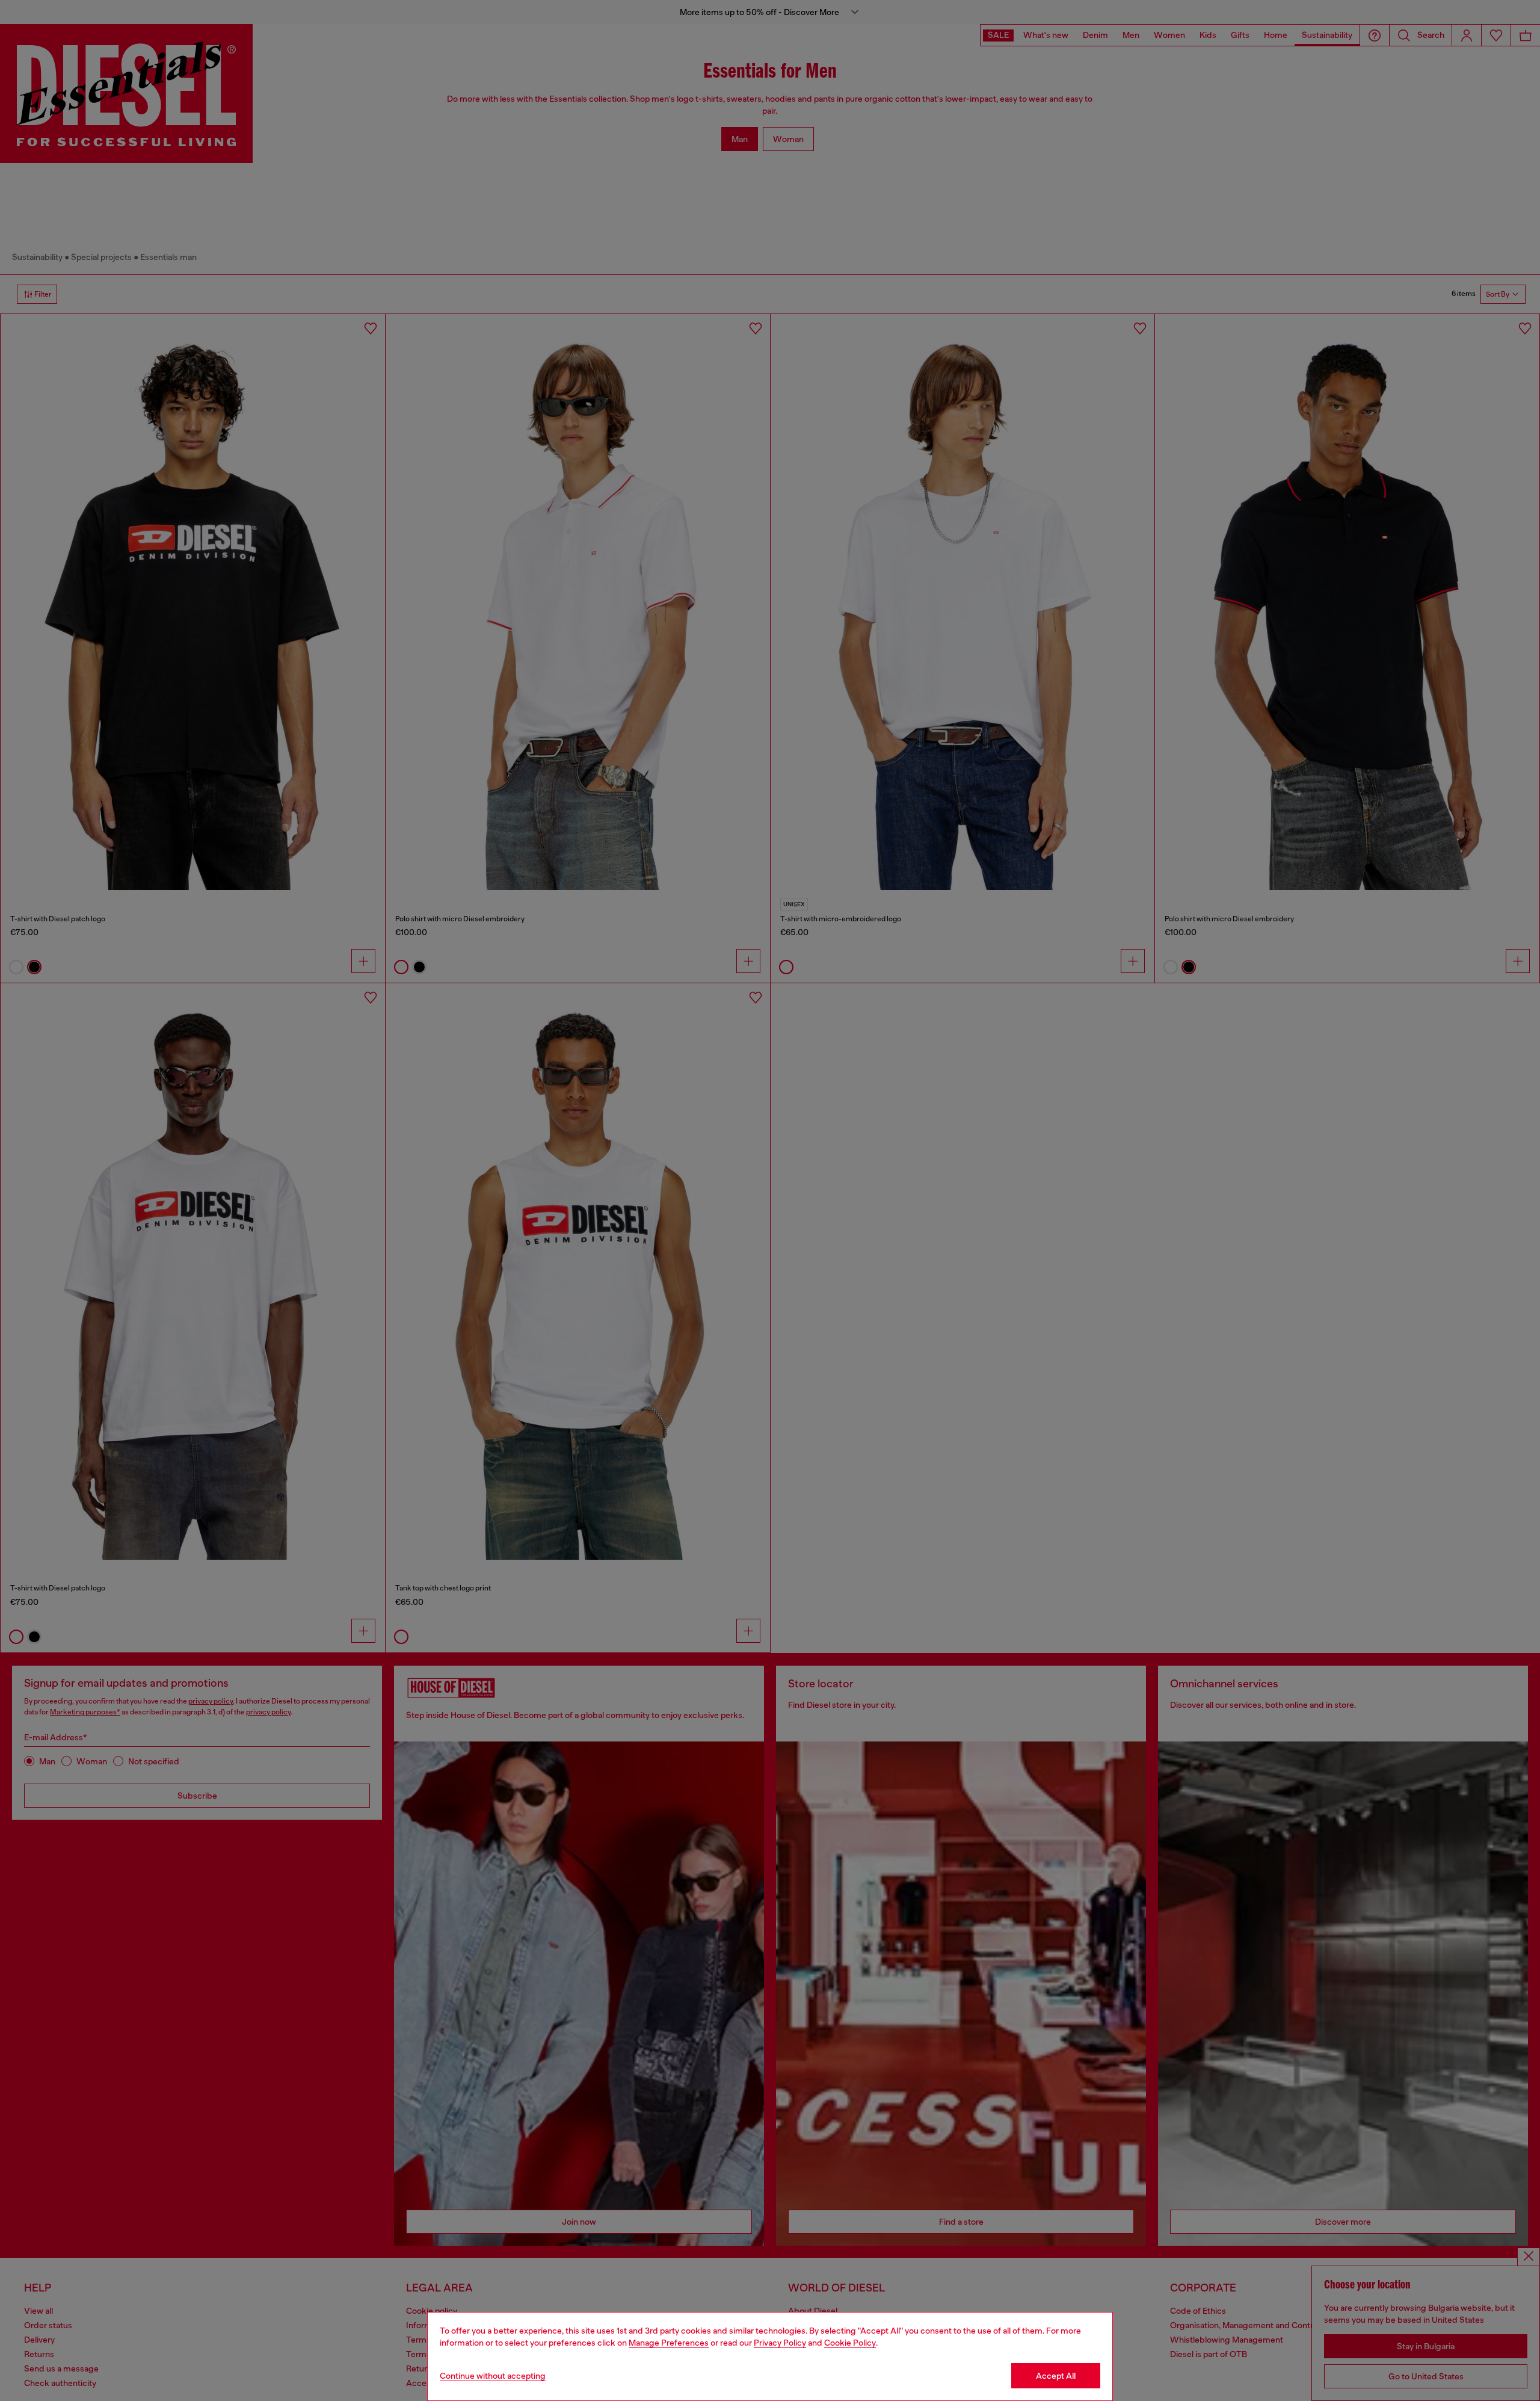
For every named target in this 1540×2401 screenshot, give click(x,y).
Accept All (1056, 2376)
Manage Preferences (669, 2343)
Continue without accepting (493, 2376)
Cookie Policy (850, 2343)
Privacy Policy (780, 2343)
